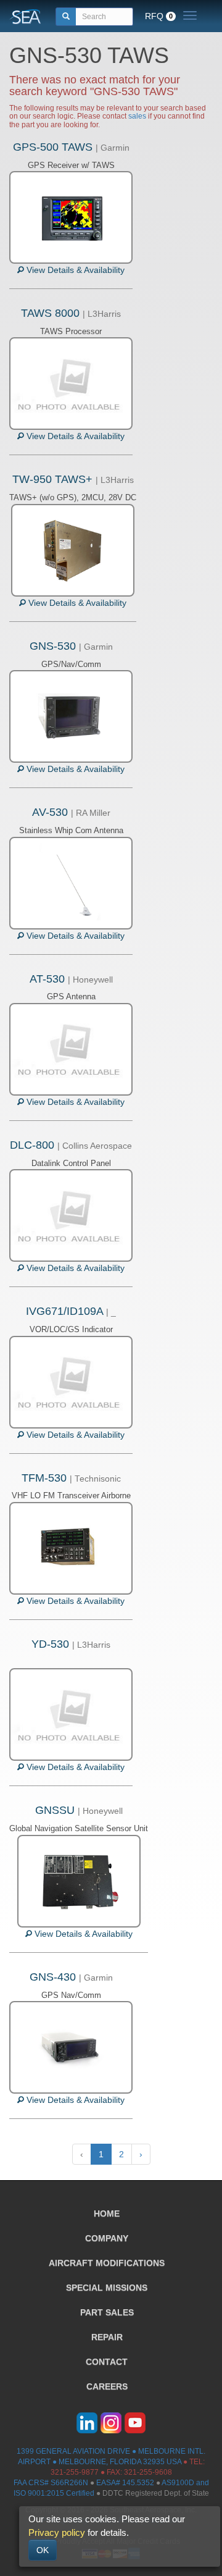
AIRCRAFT (107, 2263)
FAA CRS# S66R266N (51, 2483)
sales (137, 116)
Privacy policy (57, 2532)
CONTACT (107, 2362)
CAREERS (107, 2386)
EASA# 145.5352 (125, 2483)
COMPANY (107, 2238)
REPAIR (107, 2337)
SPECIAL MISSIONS (107, 2288)
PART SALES (107, 2312)
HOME (107, 2213)
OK (43, 2550)
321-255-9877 (75, 2472)
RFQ (159, 16)
